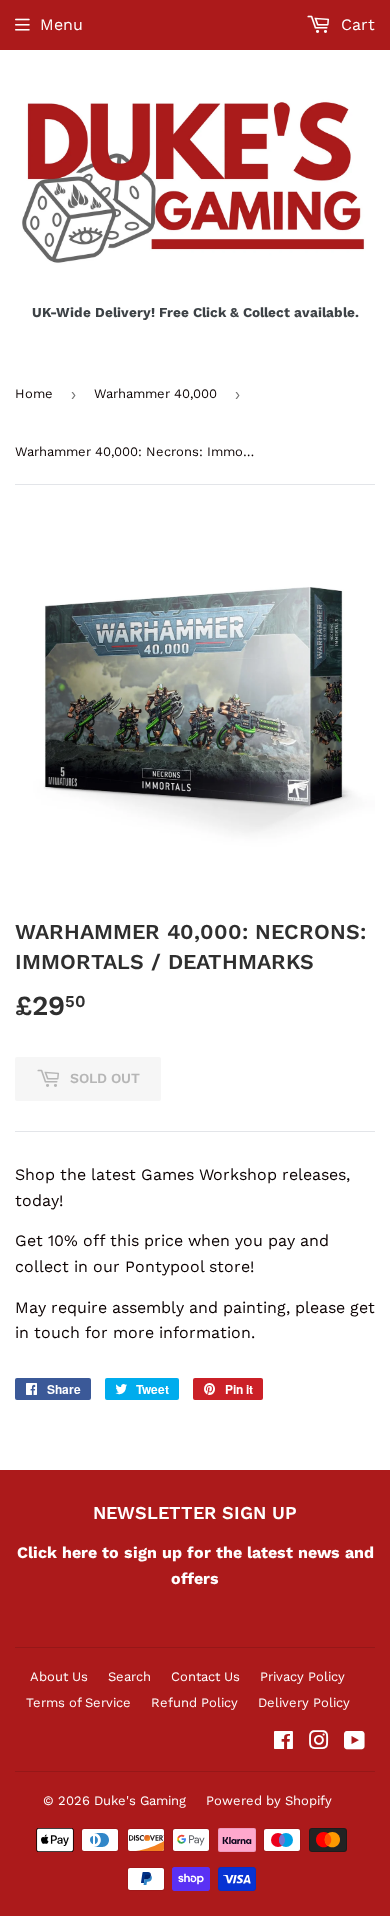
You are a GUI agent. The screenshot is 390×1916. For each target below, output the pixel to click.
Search (129, 1676)
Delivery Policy (304, 1702)
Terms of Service (78, 1702)
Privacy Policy (302, 1676)
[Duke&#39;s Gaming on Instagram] (319, 1742)
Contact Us (205, 1676)
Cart (355, 24)
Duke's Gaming (140, 1800)
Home (34, 393)
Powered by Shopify (269, 1800)
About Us (59, 1676)
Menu (61, 24)
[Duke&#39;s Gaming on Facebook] (283, 1742)
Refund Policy (194, 1702)
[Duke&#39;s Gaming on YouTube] (354, 1742)
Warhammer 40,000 (155, 393)
